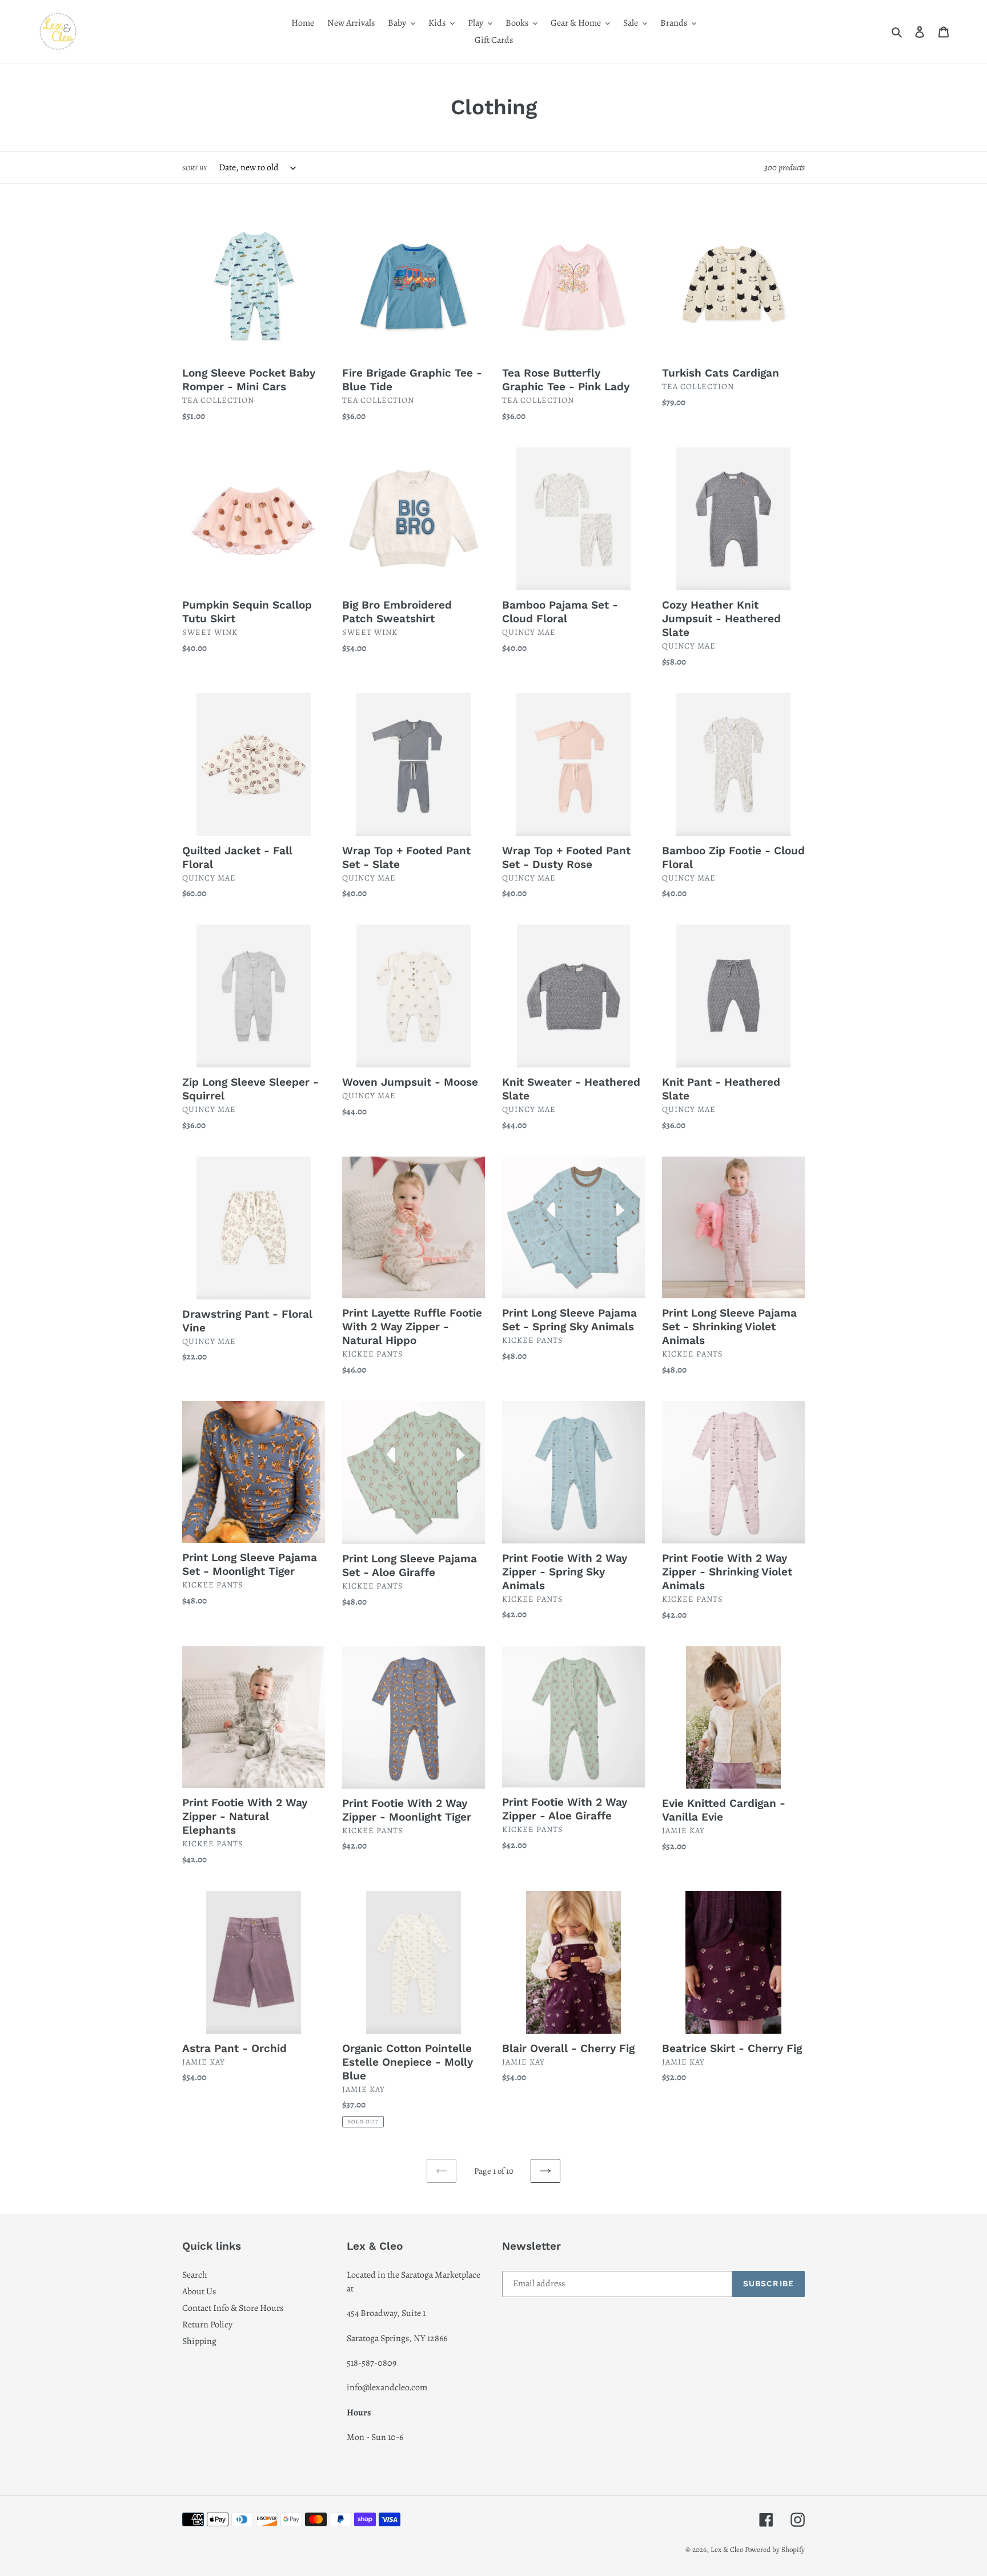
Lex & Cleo (727, 2549)
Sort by (194, 168)
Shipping (199, 2341)
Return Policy (207, 2325)
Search (195, 2275)
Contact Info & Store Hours (233, 2308)
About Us (199, 2291)
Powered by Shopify (775, 2549)
